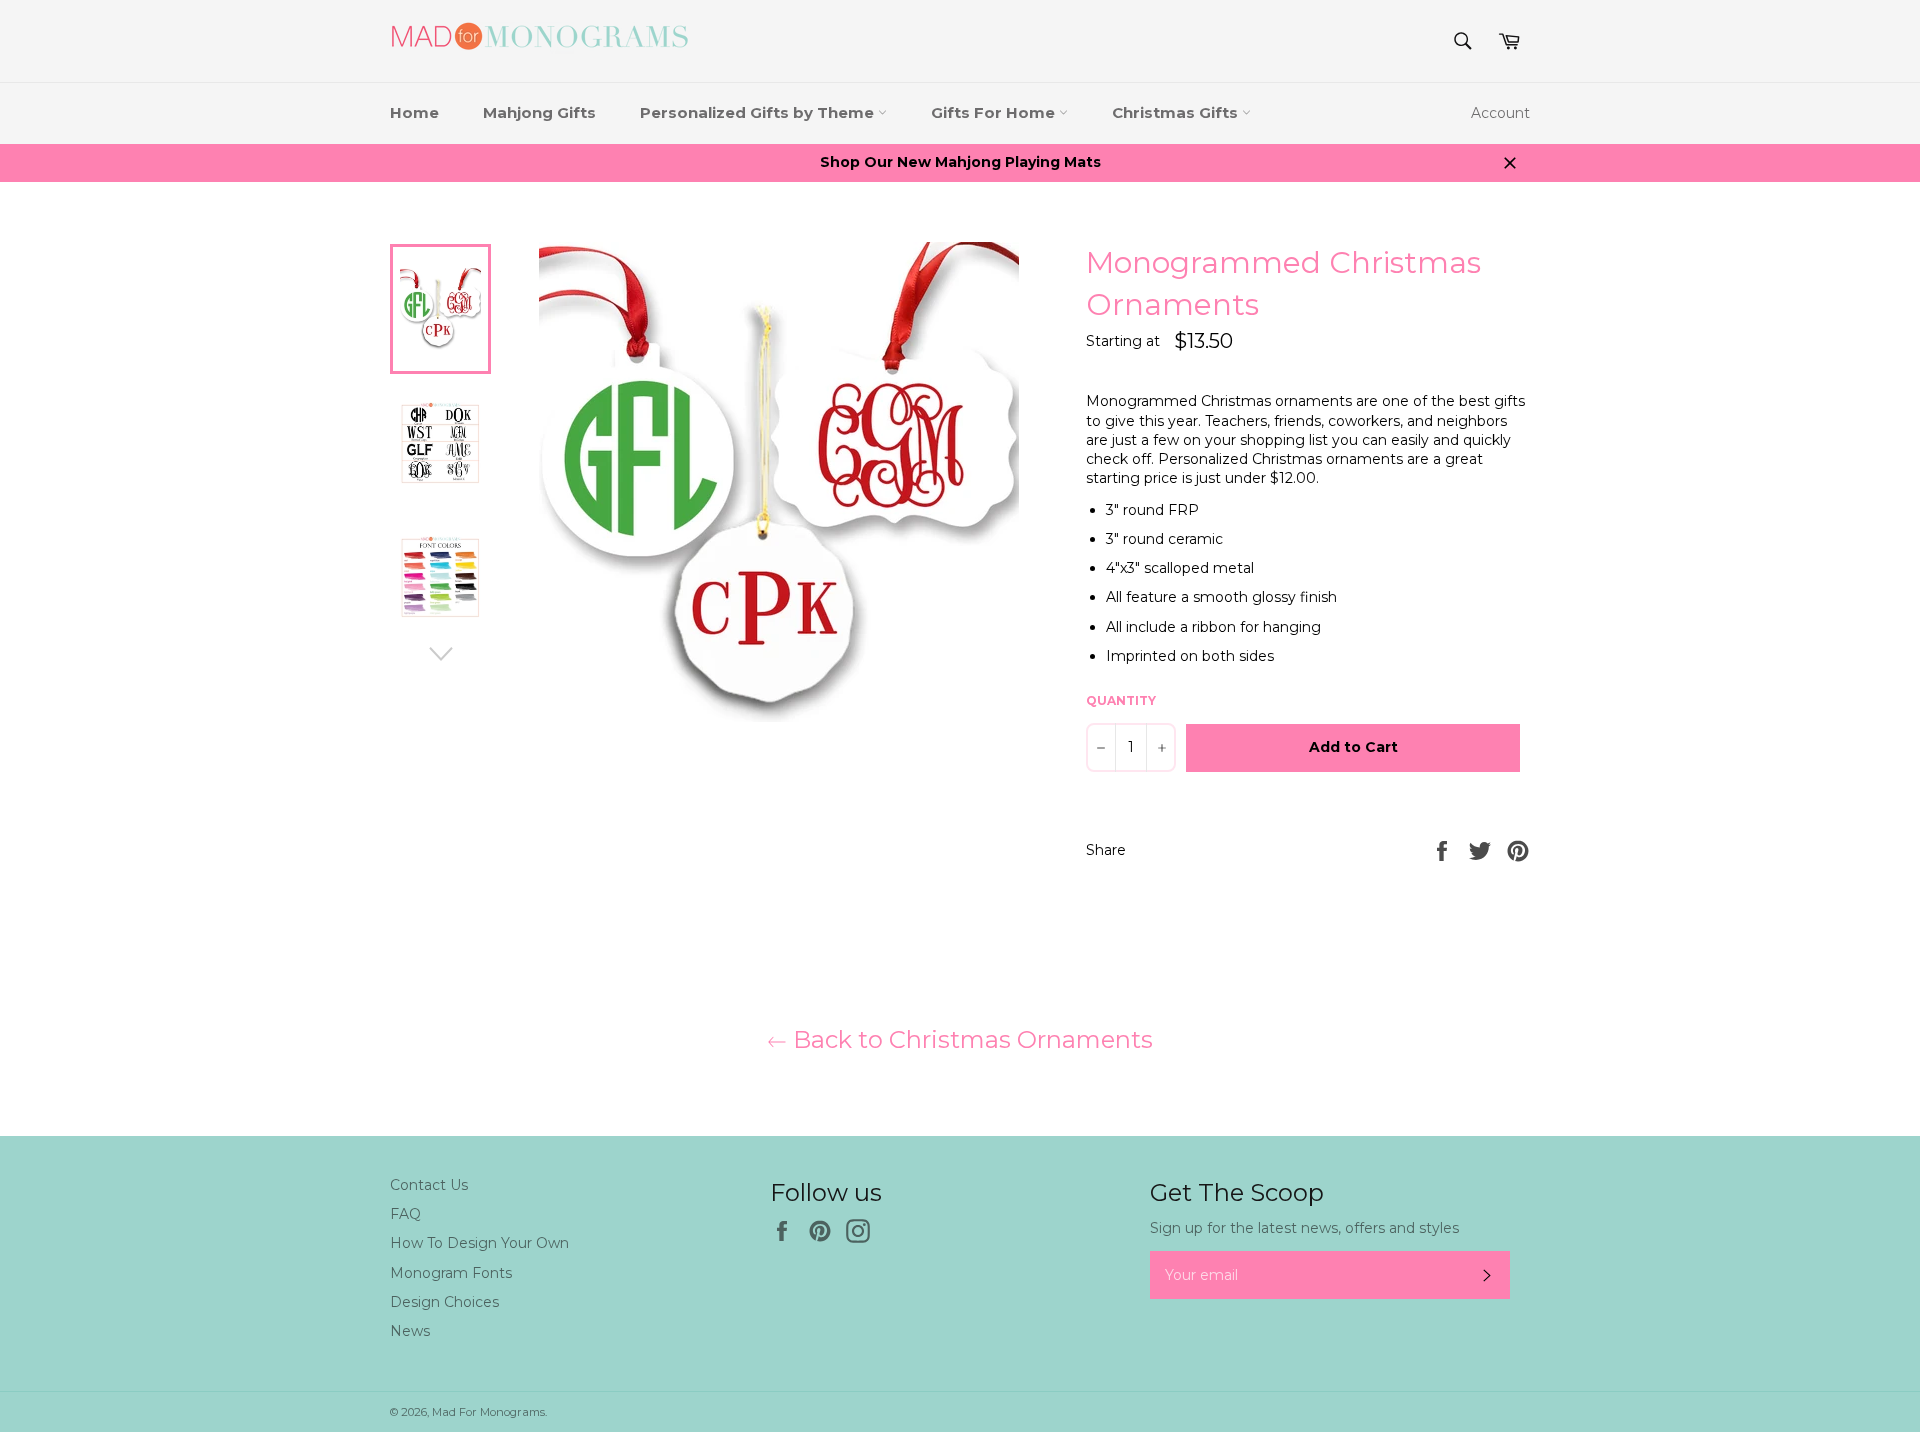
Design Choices (444, 1302)
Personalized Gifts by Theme (759, 112)
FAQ (405, 1214)
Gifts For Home (995, 112)
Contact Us (429, 1185)
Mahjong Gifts (539, 112)
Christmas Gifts (1177, 112)
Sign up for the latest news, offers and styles (1304, 1228)
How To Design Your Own (479, 1243)
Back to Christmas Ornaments (970, 1039)
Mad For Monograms (488, 1412)
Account (1500, 113)
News (410, 1331)
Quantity (1121, 700)
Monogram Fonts (451, 1273)
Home (414, 112)
